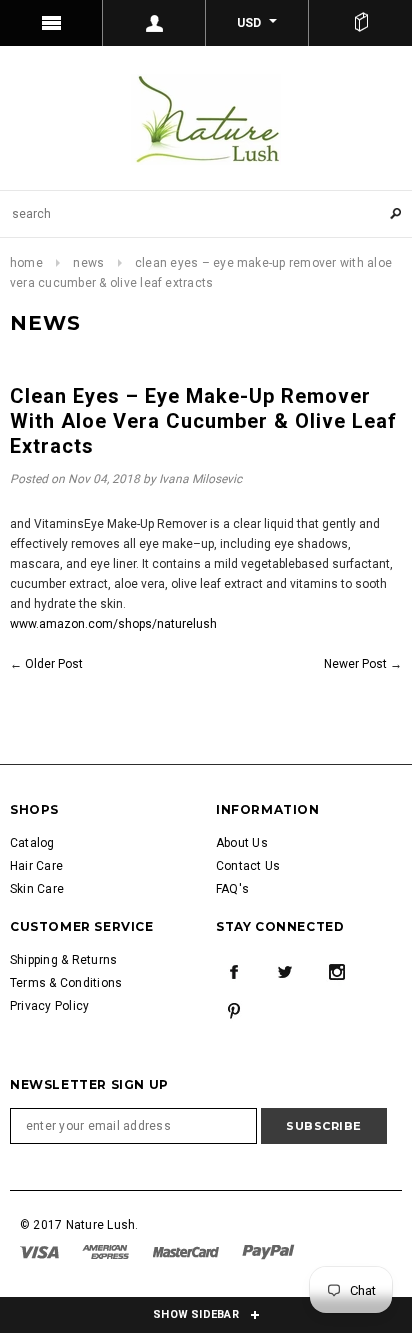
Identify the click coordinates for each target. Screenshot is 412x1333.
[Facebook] (234, 972)
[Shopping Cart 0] (360, 23)
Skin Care (37, 889)
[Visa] (41, 1251)
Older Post (54, 664)
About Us (242, 843)
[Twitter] (285, 972)
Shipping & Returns (63, 960)
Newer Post (355, 664)
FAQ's (232, 889)
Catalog (32, 843)
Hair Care (36, 866)
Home (26, 263)
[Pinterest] (234, 1011)
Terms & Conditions (66, 983)
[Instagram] (337, 972)
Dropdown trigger (154, 23)
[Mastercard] (187, 1251)
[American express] (107, 1251)
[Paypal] (268, 1251)
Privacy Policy (49, 1006)
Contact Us (248, 866)
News (88, 263)
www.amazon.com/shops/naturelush (113, 624)
